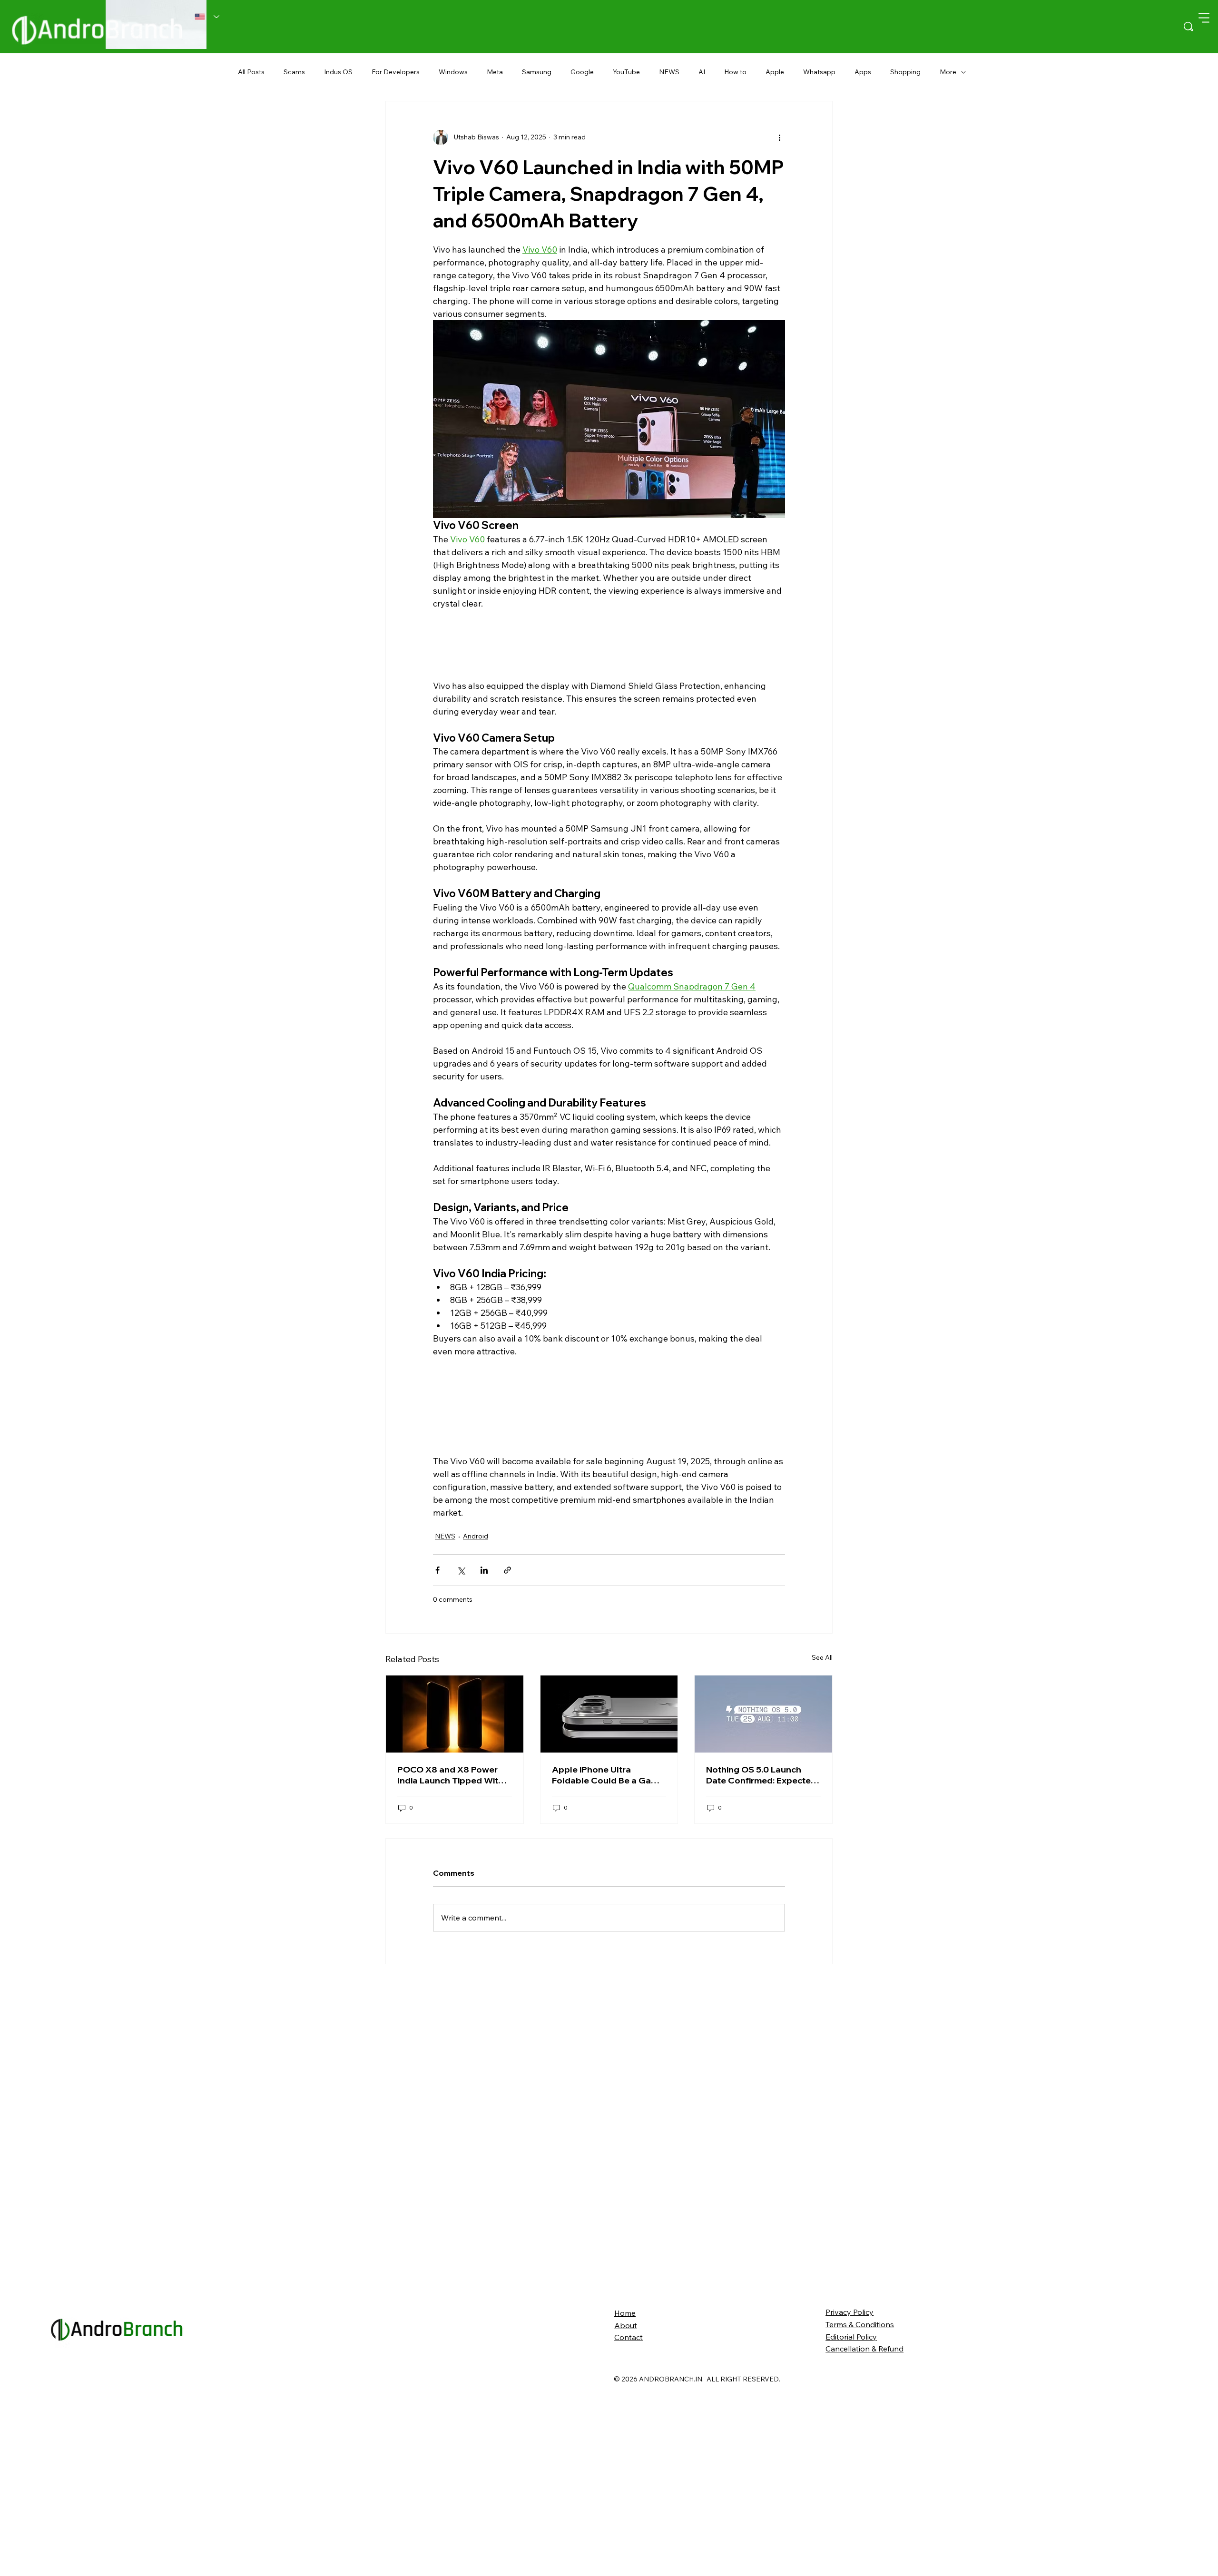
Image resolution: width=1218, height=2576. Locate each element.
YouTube (626, 72)
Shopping (905, 72)
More (948, 72)
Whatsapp (819, 72)
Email (396, 1762)
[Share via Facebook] (437, 1611)
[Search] (1189, 27)
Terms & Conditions (860, 2519)
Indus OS (338, 72)
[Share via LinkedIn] (484, 1611)
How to (735, 72)
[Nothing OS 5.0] (763, 1909)
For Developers (396, 72)
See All (822, 1852)
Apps (863, 72)
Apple (775, 72)
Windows (453, 72)
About (626, 2520)
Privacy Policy (850, 2507)
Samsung (537, 72)
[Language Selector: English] (207, 17)
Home (625, 2507)
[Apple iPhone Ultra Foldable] (609, 1909)
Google (582, 72)
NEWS (669, 72)
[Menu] (1204, 18)
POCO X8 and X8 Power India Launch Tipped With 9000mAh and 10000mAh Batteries (452, 1969)
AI (702, 72)
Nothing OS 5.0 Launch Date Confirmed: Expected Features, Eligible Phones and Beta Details (761, 1969)
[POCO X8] (455, 1909)
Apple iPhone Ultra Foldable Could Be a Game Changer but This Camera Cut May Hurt (608, 1969)
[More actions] (779, 137)
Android (476, 1577)
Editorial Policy (851, 2531)
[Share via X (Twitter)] (461, 1611)
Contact (629, 2532)
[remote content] (609, 646)
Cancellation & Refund (864, 2544)
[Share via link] (507, 1611)
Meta (495, 72)
